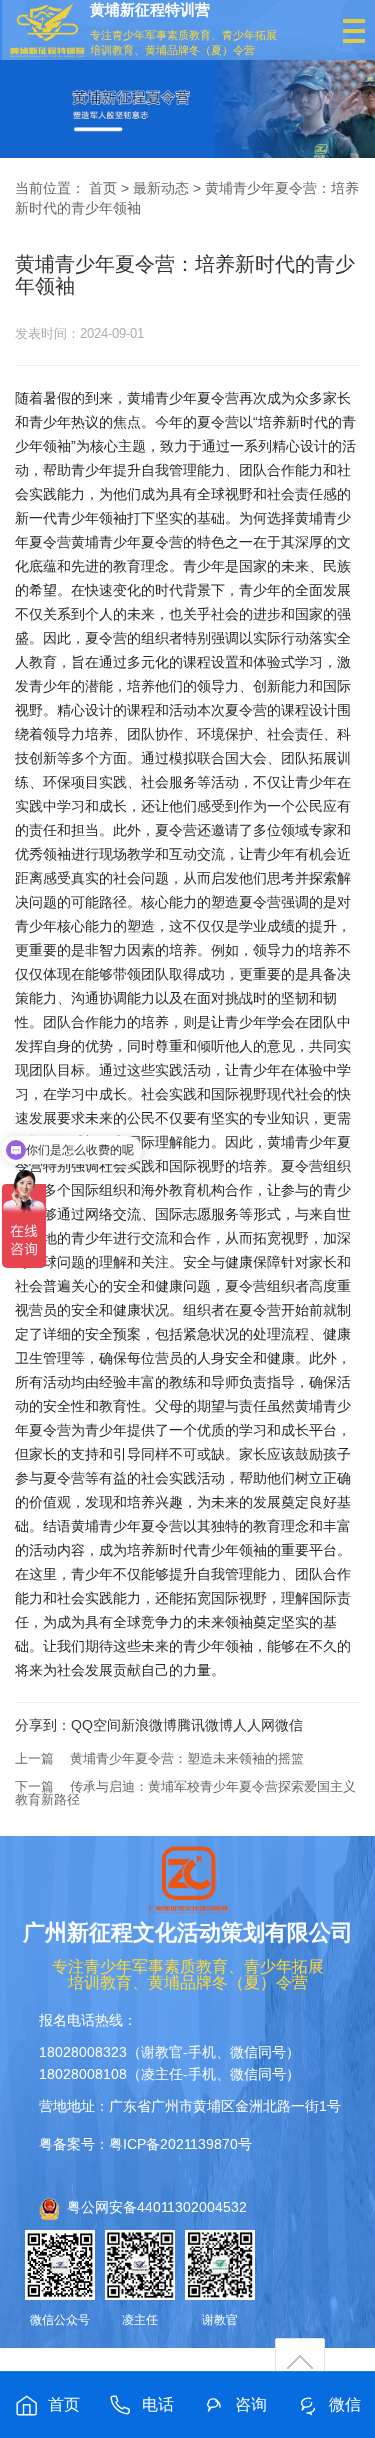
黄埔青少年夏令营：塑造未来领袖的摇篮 (187, 1758)
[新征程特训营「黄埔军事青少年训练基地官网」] (47, 30)
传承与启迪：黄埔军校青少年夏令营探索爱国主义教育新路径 (185, 1793)
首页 (103, 188)
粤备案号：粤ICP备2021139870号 (145, 2144)
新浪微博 (149, 1725)
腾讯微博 (205, 1725)
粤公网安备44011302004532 (157, 2207)
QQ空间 (96, 1725)
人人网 (254, 1725)
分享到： (43, 1725)
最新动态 (161, 188)
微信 (289, 1725)
